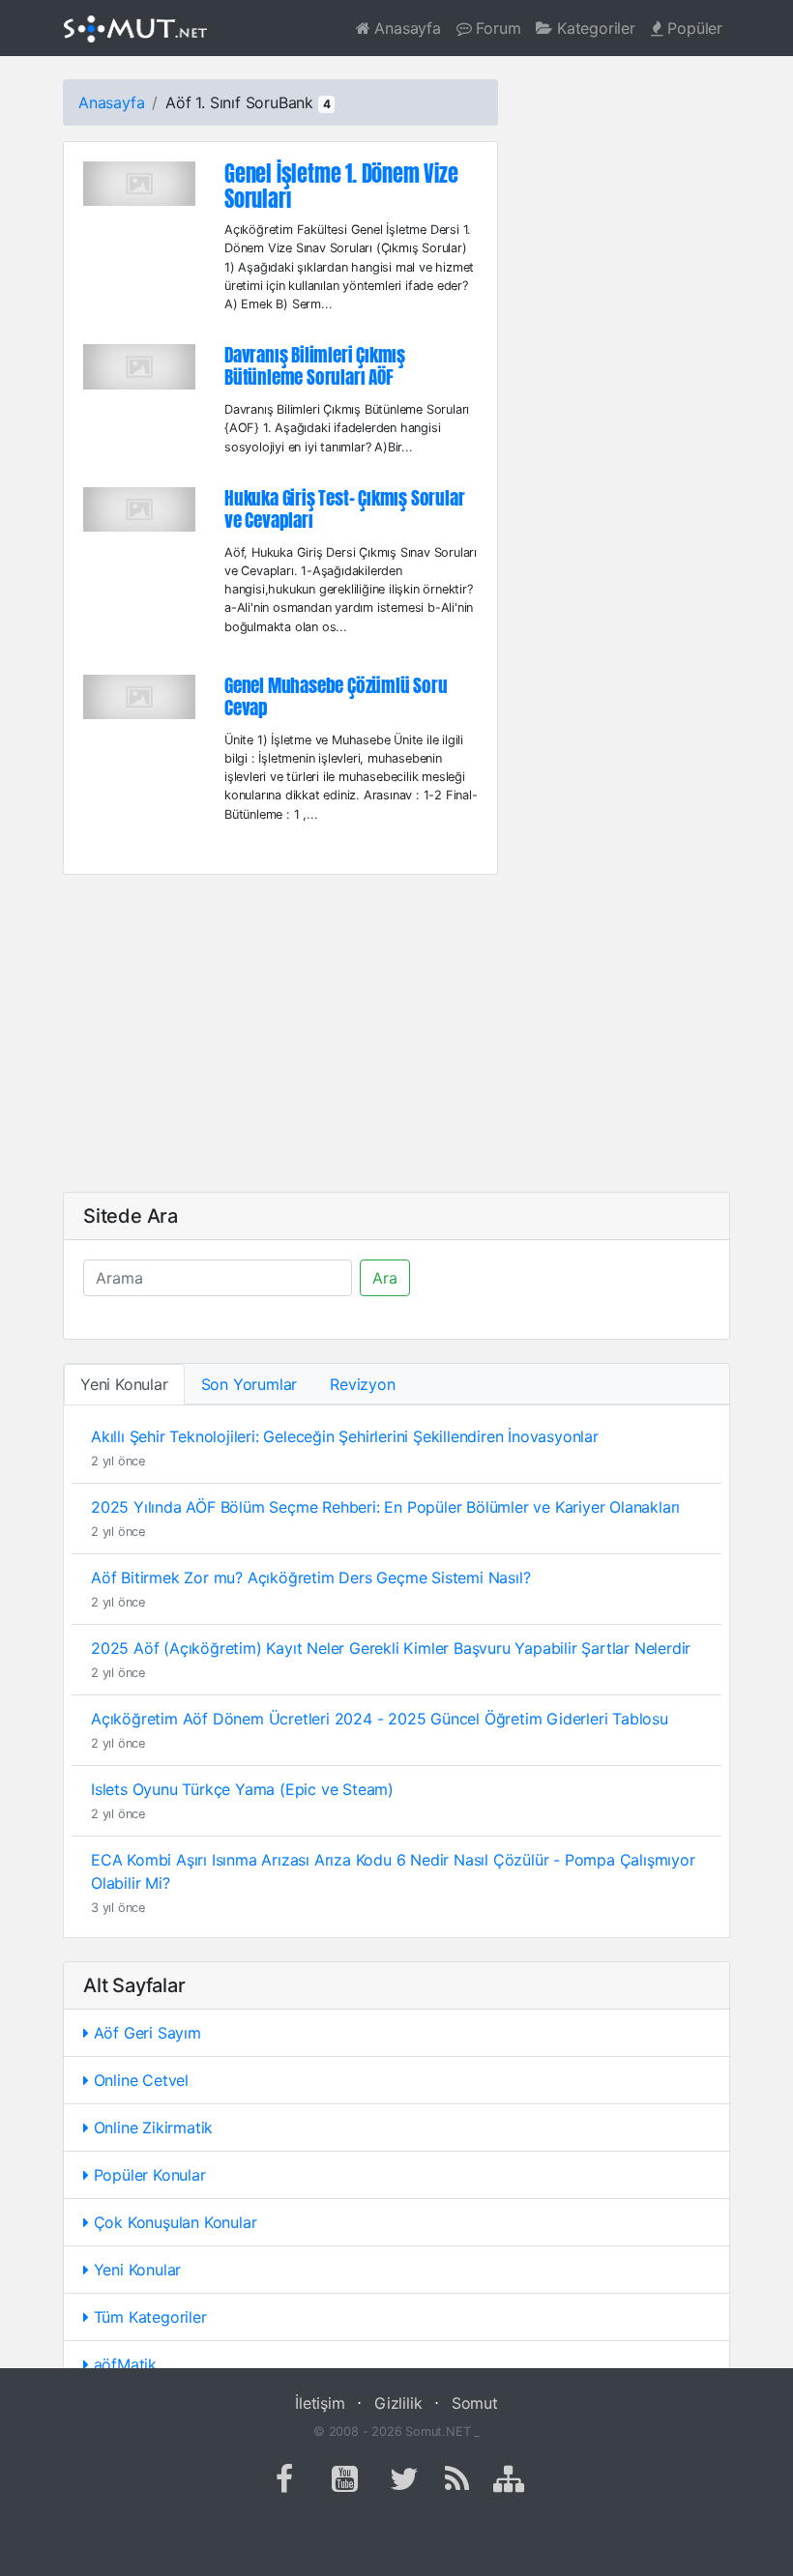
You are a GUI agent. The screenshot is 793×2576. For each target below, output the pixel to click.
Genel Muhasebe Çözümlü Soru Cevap (336, 696)
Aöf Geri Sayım (145, 2033)
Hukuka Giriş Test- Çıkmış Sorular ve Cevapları (344, 509)
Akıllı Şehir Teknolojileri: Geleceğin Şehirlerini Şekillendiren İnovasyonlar (345, 1436)
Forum (497, 28)
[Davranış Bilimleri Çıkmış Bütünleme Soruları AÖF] (139, 365)
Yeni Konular (135, 2270)
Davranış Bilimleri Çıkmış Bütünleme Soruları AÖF (315, 366)
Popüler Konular (147, 2175)
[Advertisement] (396, 1033)
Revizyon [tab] (362, 1384)
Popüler (693, 28)
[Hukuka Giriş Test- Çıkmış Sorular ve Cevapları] (139, 507)
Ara (385, 1278)
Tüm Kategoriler (148, 2317)
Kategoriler (594, 28)
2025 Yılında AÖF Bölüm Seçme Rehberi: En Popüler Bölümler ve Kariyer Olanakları (385, 1507)
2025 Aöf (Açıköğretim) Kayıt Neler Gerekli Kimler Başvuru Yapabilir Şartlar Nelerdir (391, 1648)
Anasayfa (406, 28)
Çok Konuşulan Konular (173, 2222)
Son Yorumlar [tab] (250, 1384)
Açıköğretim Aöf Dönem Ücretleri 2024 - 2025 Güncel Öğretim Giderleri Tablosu (380, 1719)
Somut (475, 2403)
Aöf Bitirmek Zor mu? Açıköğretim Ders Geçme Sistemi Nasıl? (310, 1577)
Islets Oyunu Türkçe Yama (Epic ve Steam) (242, 1789)
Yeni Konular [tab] (124, 1384)
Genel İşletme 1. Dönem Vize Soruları (341, 187)
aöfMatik (123, 2364)
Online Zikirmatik (151, 2127)
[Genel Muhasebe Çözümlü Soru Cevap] (139, 695)
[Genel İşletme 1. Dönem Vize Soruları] (139, 182)
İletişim (320, 2403)
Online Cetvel (139, 2080)
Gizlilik (398, 2403)
